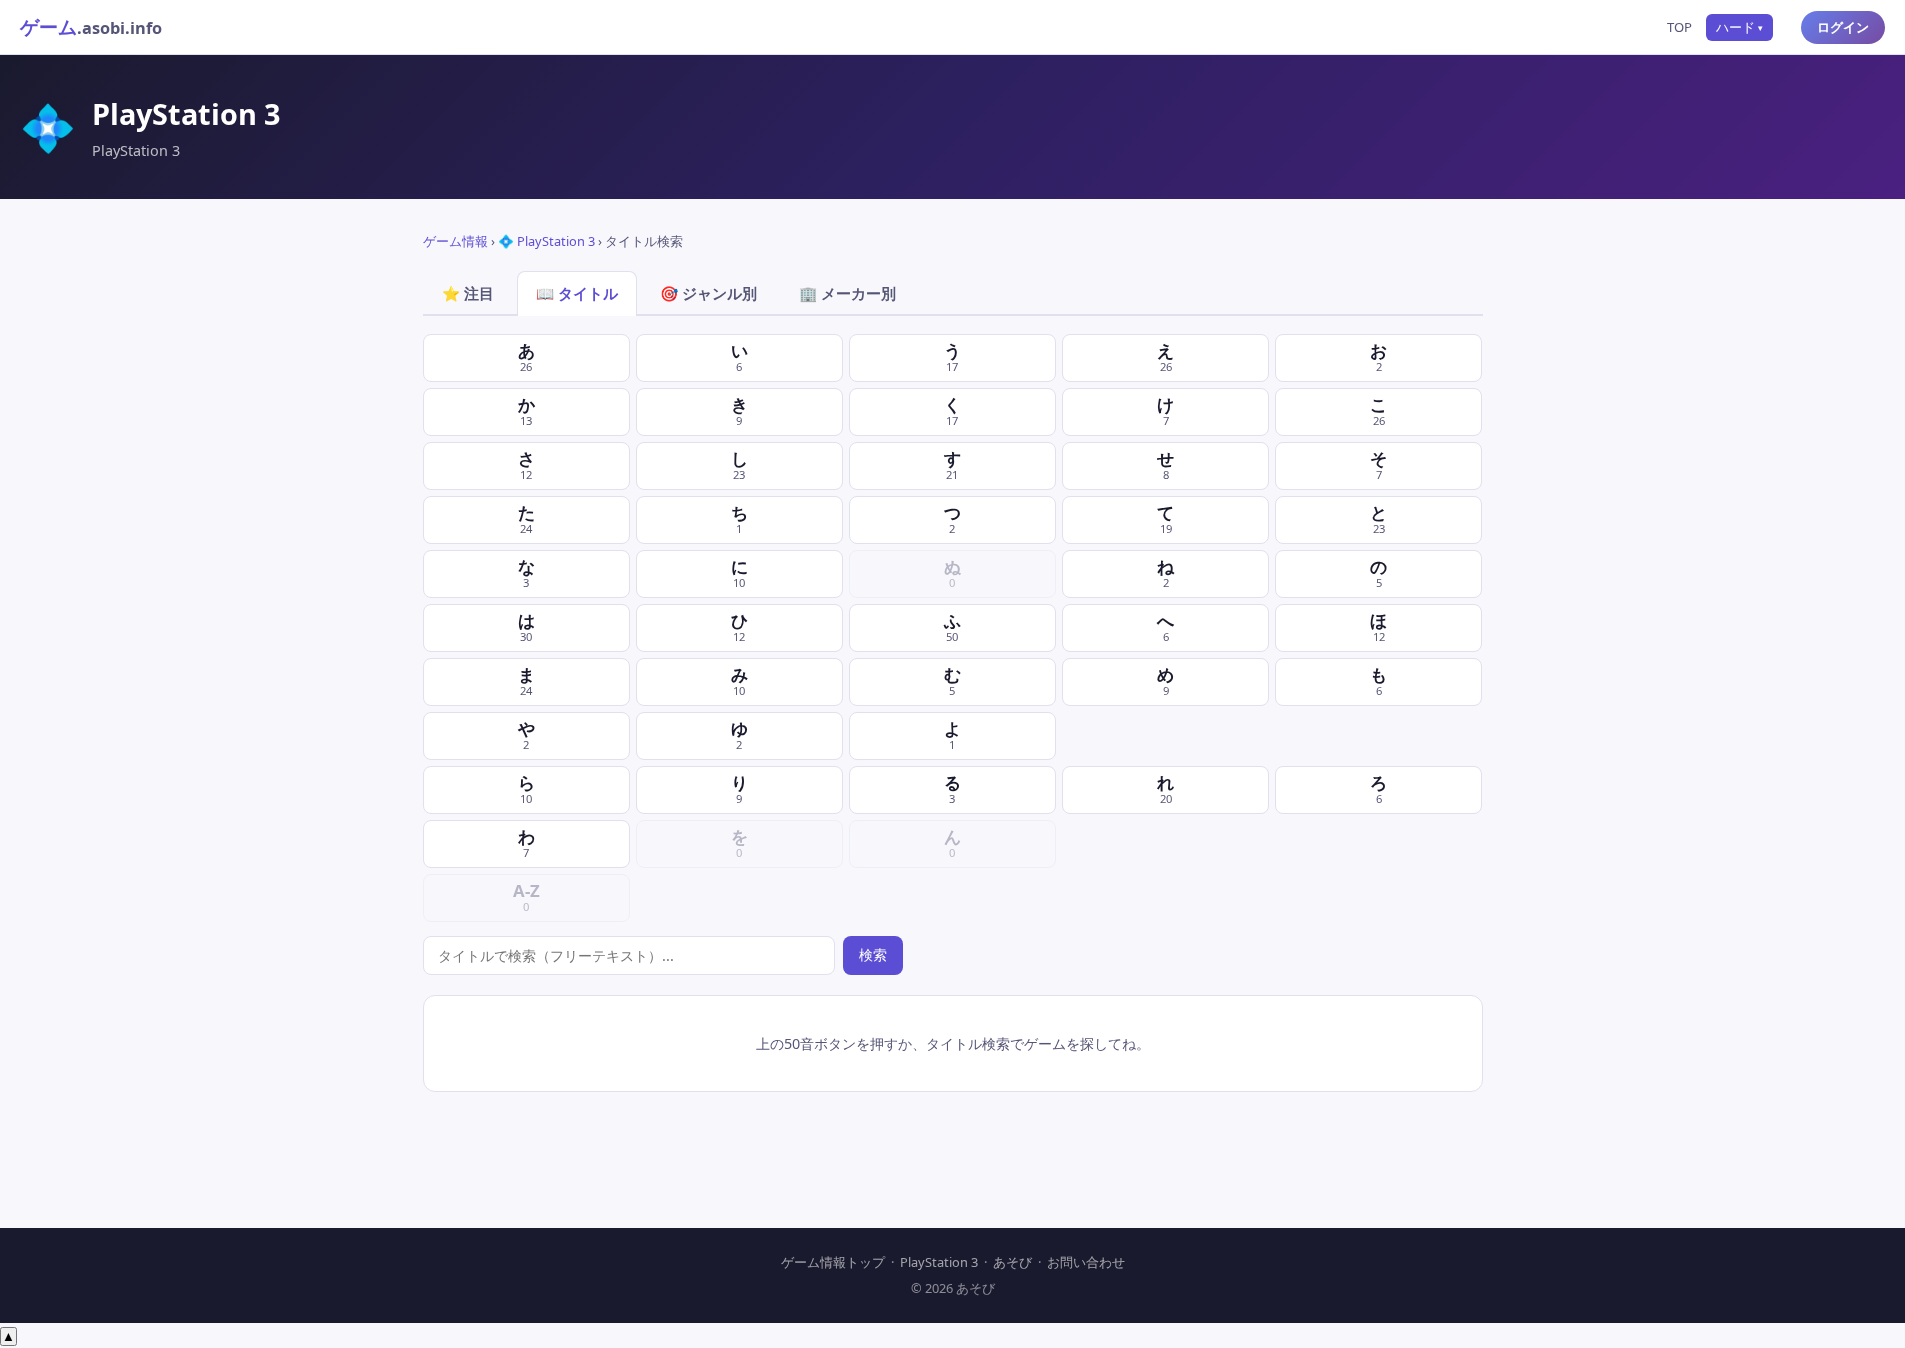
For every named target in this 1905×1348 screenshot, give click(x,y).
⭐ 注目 (468, 293)
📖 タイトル (577, 293)
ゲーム (91, 26)
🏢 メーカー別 (847, 293)
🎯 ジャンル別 (708, 293)
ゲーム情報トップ (833, 1262)
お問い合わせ (1086, 1262)
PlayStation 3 (939, 1262)
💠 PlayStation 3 (546, 241)
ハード (1739, 27)
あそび (1012, 1262)
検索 (873, 954)
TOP (1679, 27)
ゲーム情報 (455, 241)
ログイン (1843, 27)
